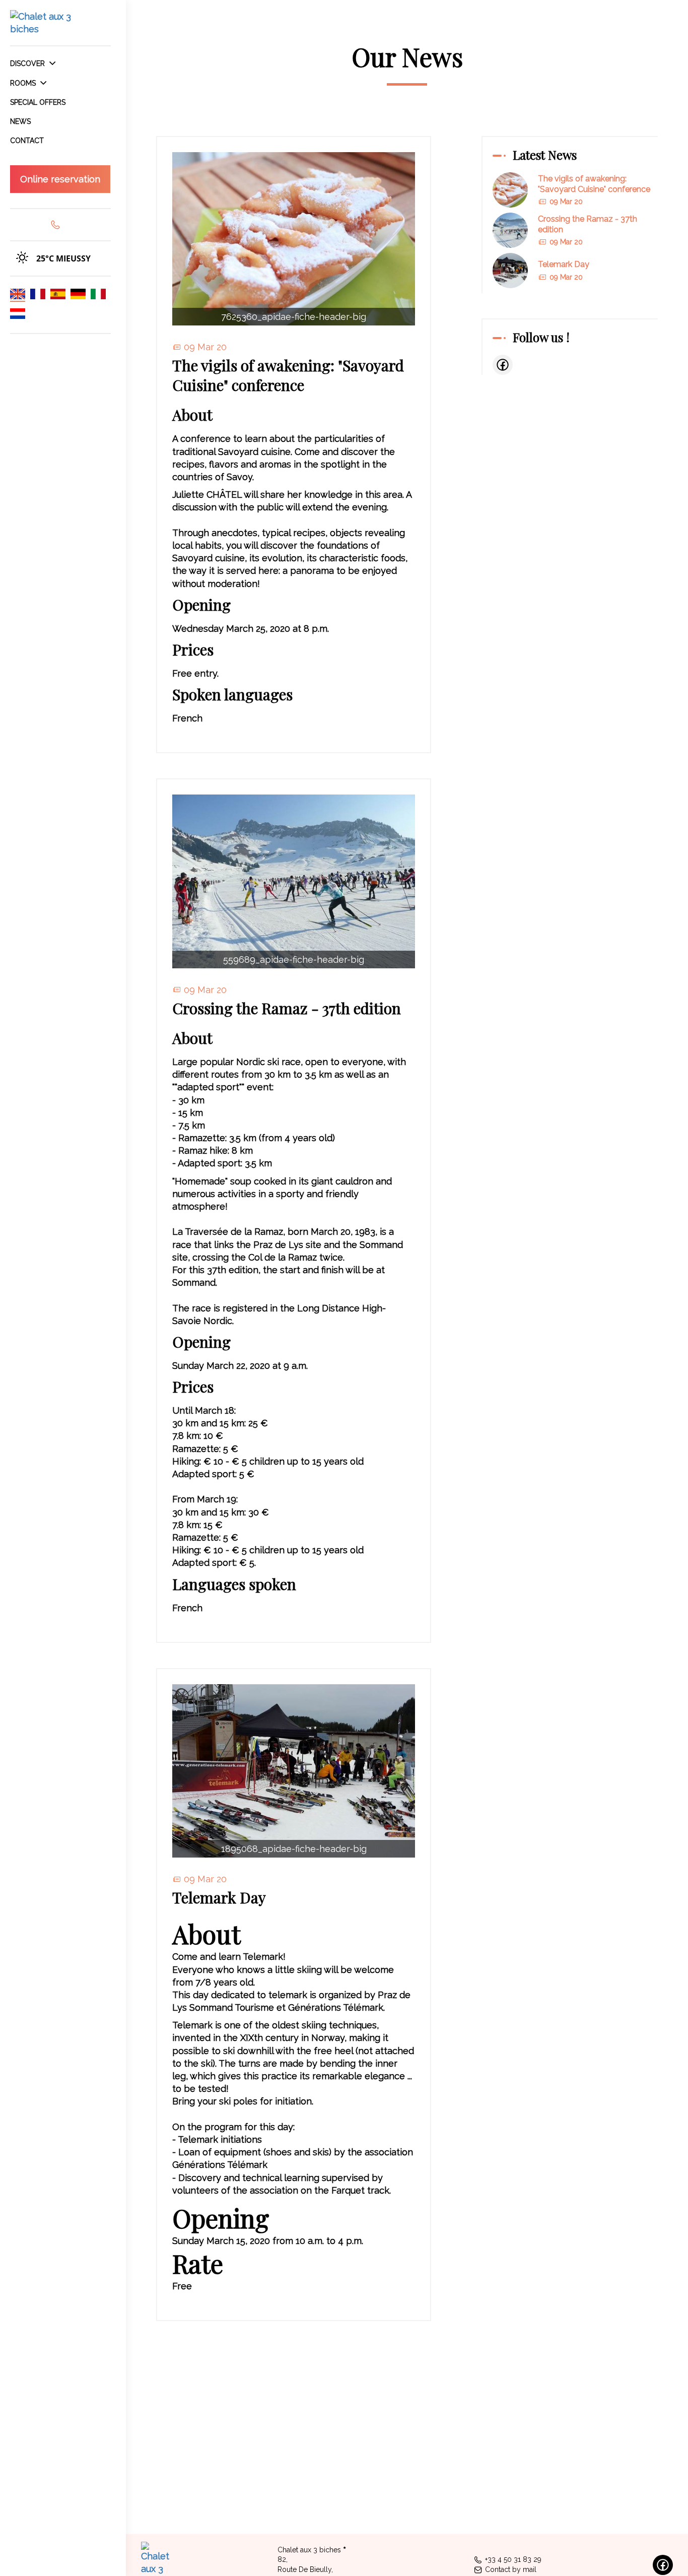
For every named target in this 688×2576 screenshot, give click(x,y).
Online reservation (60, 179)
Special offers (38, 102)
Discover (28, 63)
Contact (27, 141)
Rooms (24, 83)
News (20, 121)
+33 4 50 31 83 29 (513, 2559)
